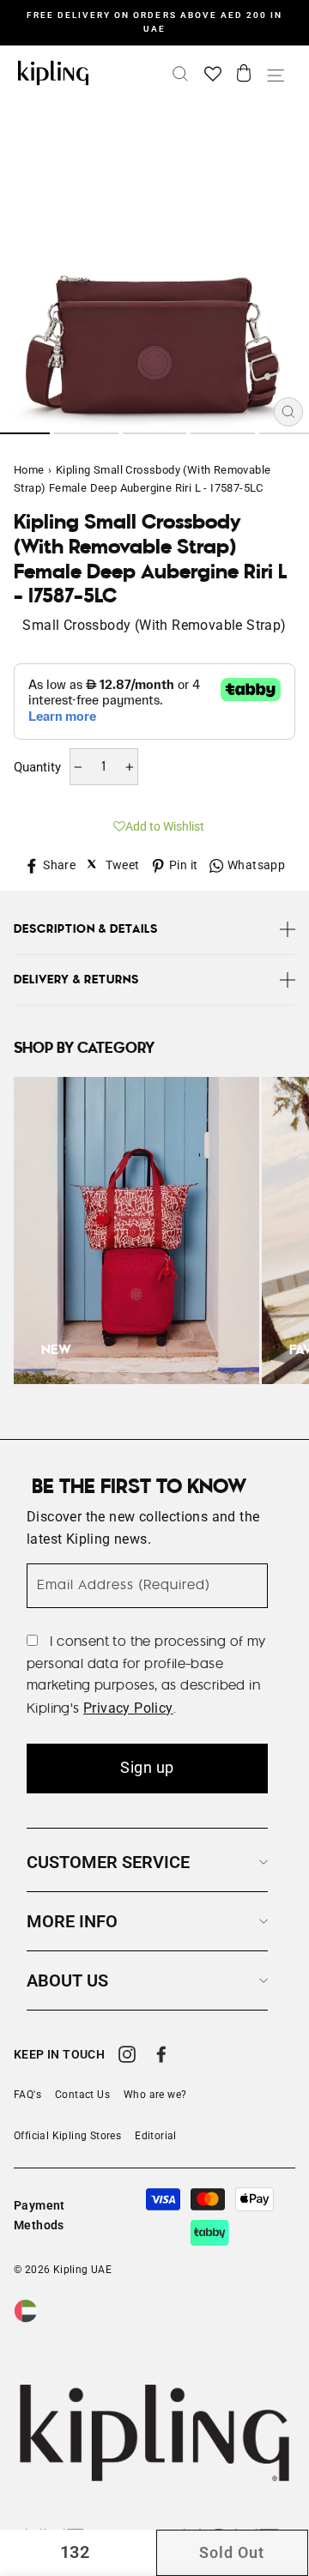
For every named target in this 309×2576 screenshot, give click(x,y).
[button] (154, 824)
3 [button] (155, 433)
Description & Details (86, 929)
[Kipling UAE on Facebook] (161, 2057)
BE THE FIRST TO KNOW (139, 1487)
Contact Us (82, 2095)
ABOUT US (67, 1980)
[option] (154, 23)
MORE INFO (72, 1921)
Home (29, 470)
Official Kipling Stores (67, 2136)
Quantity (37, 767)
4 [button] (223, 433)
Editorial (156, 2136)
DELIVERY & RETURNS (76, 980)
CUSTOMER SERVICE (108, 1862)
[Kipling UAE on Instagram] (127, 2057)
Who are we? (155, 2095)
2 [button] (86, 433)
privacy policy (128, 1708)
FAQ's (27, 2095)
